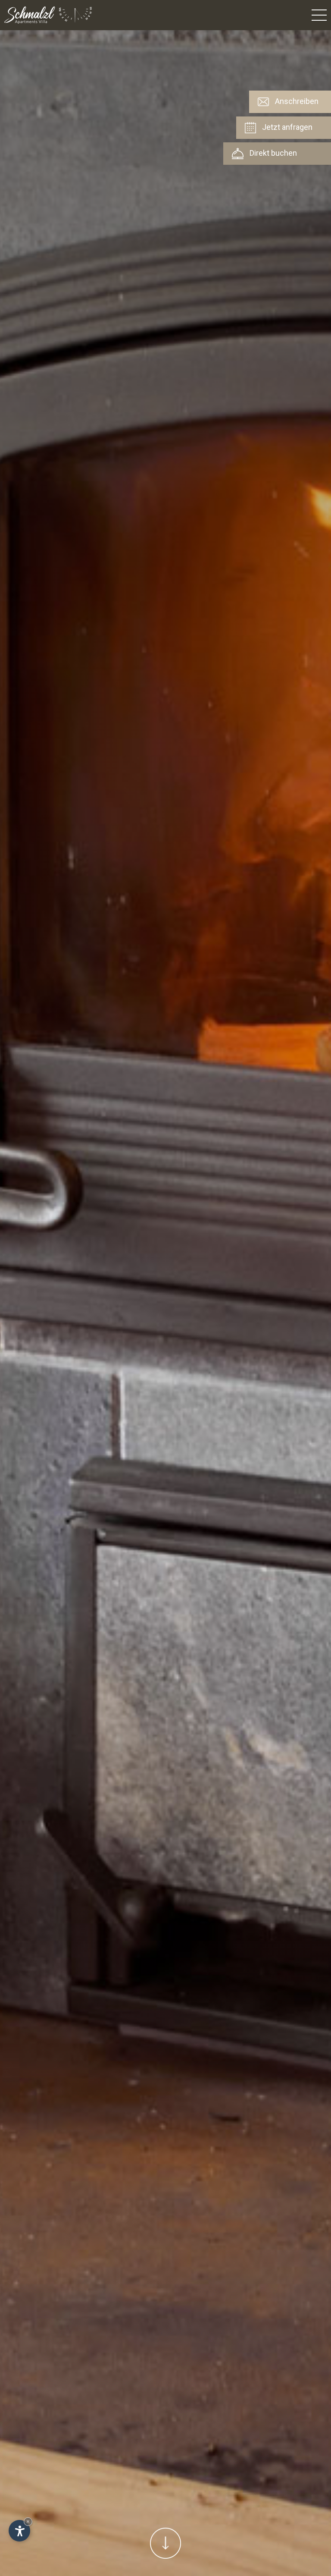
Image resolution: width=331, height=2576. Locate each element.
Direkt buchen (272, 153)
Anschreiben (296, 101)
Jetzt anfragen (286, 127)
